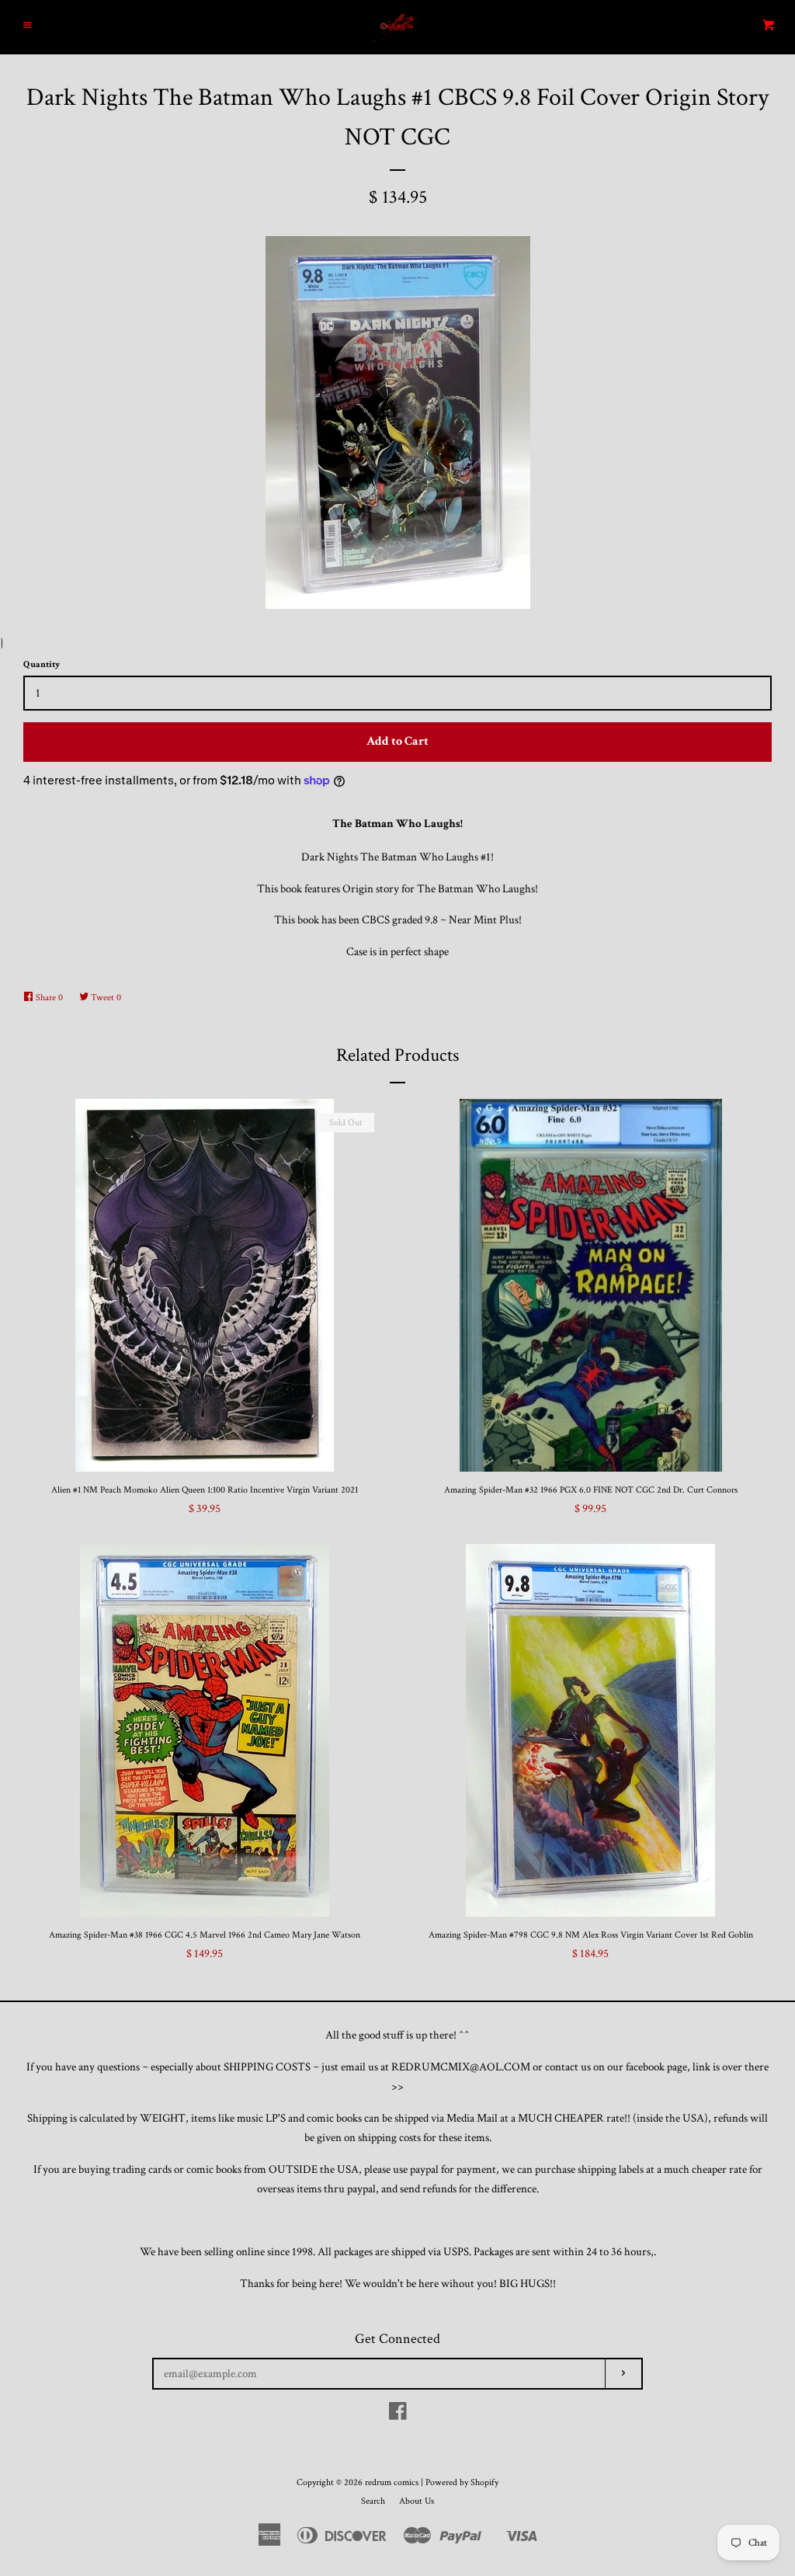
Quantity (42, 664)
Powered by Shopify (462, 2482)
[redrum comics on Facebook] (398, 2415)
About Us (417, 2501)
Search (373, 2501)
